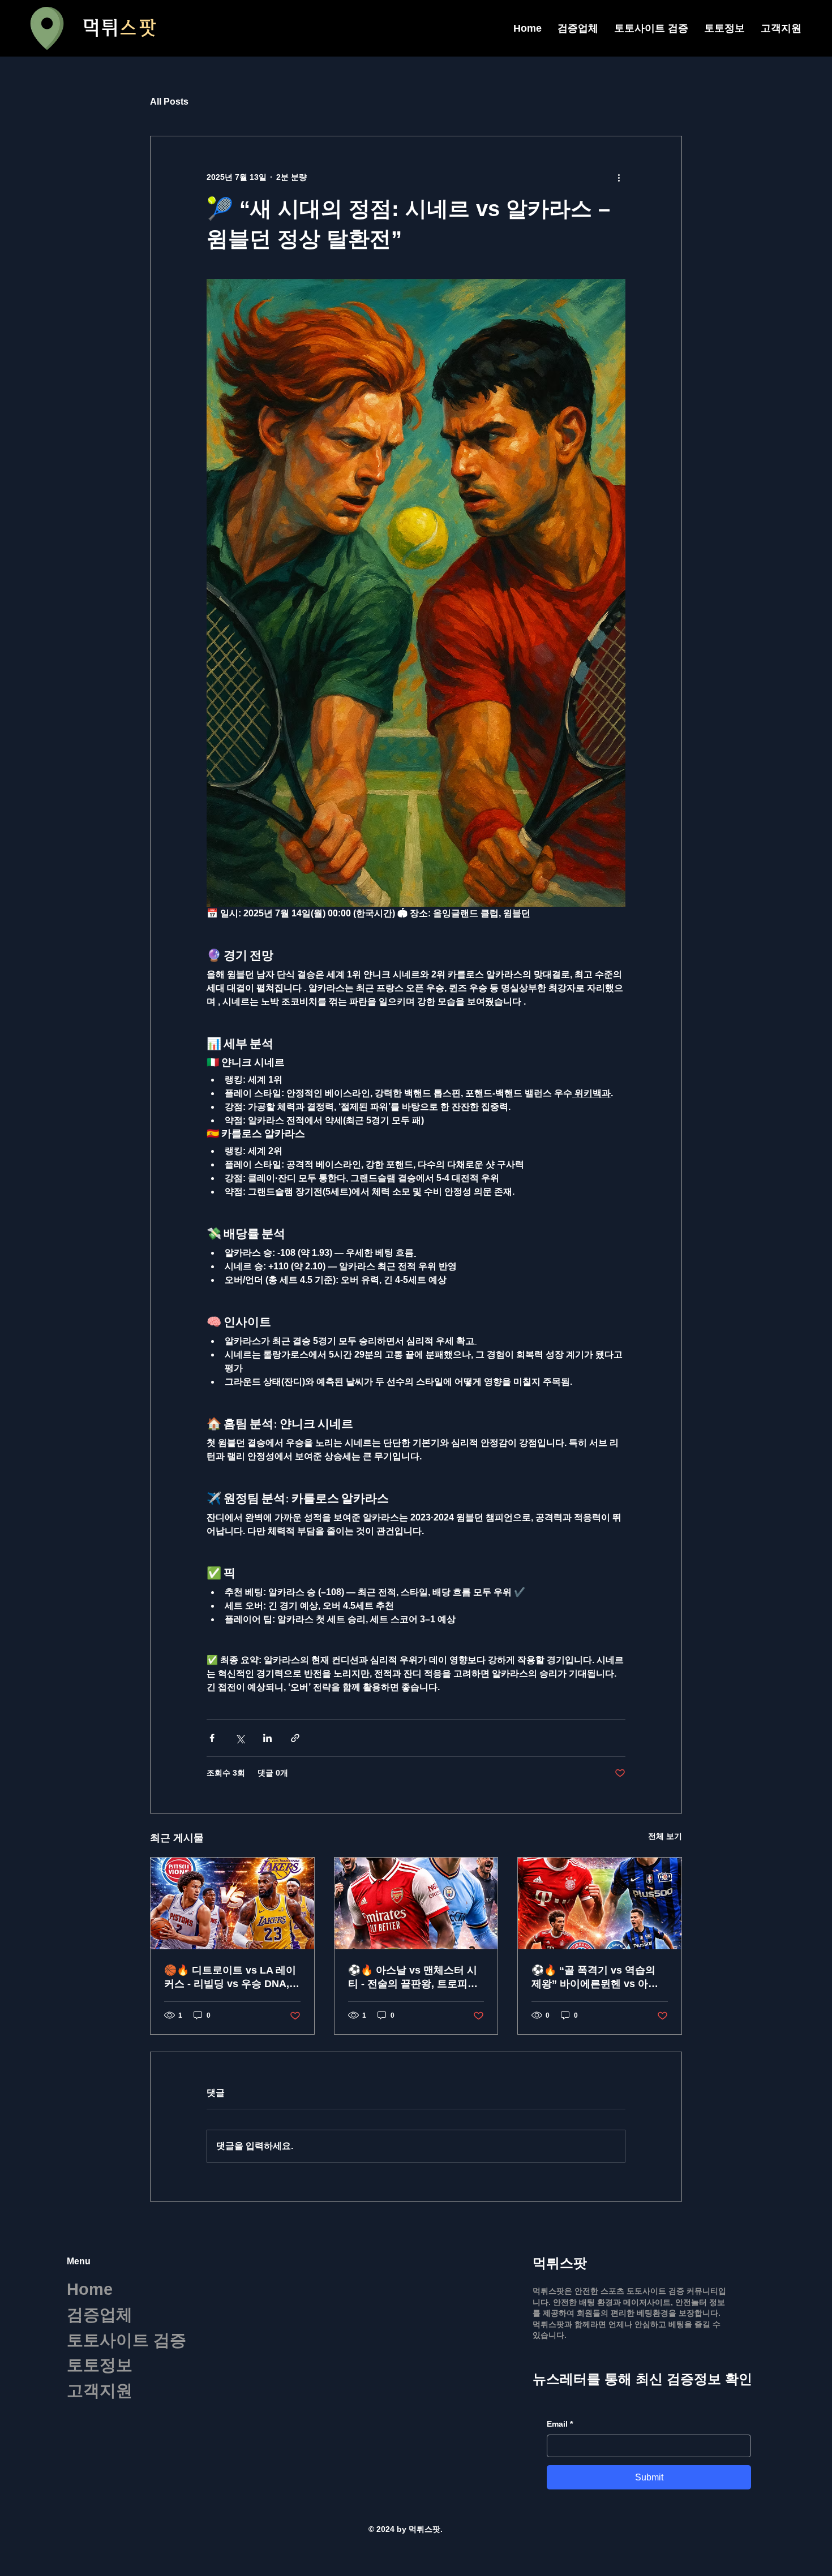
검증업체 (100, 2315)
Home (90, 2289)
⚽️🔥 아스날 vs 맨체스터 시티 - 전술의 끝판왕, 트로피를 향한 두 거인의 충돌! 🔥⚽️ (413, 1978)
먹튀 (119, 28)
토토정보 (100, 2365)
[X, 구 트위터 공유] (240, 1738)
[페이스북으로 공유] (212, 1738)
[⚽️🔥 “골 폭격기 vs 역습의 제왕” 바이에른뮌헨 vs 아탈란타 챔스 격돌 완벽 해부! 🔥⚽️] (600, 1903)
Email (560, 2424)
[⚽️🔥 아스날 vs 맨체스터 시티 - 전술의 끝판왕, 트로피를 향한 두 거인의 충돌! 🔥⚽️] (416, 1903)
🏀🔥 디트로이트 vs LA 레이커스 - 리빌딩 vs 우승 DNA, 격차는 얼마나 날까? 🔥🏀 (230, 1978)
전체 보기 (665, 1836)
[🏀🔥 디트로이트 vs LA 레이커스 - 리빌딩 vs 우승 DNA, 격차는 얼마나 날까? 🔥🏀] (232, 1903)
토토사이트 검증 (126, 2340)
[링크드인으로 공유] (267, 1738)
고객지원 (100, 2390)
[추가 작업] (619, 177)
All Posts (169, 102)
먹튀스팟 (560, 2263)
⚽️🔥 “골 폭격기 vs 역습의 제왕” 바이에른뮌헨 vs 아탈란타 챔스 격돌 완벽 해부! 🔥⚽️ (597, 1978)
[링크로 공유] (295, 1738)
